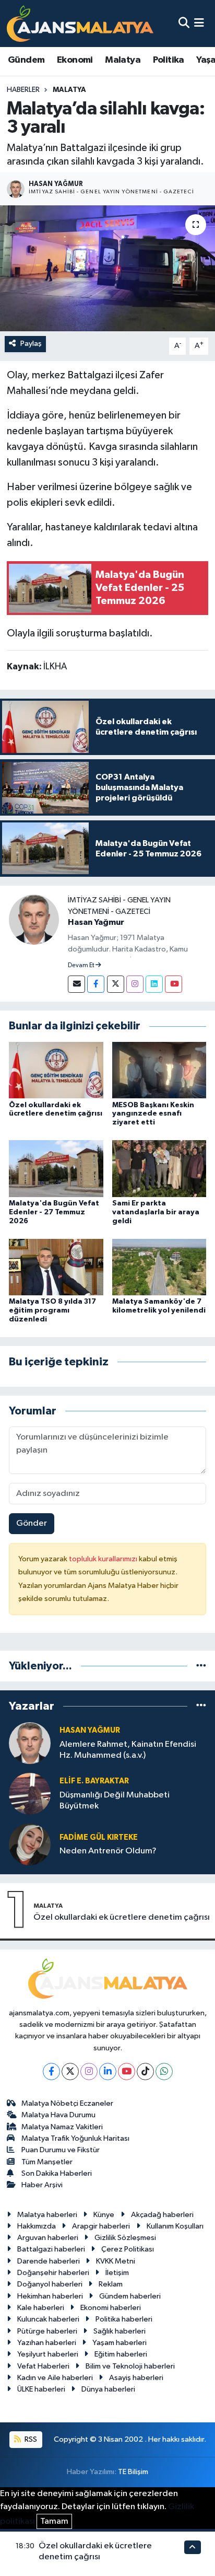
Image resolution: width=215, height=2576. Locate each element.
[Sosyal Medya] (76, 984)
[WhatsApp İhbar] (164, 2072)
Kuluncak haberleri (48, 2319)
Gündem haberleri (130, 2296)
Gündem (26, 60)
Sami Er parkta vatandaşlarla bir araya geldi (156, 1212)
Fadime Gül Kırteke (99, 1837)
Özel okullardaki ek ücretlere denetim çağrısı (122, 1917)
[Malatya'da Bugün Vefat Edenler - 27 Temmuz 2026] (56, 1169)
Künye (104, 2215)
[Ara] (184, 23)
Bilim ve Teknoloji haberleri (130, 2366)
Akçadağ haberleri (162, 2215)
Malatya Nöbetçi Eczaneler (67, 2103)
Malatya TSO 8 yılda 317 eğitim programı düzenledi (52, 1310)
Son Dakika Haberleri (57, 2173)
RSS (30, 2439)
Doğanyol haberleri (50, 2284)
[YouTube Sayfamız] (174, 984)
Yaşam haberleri (120, 2343)
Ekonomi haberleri (111, 2308)
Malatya (123, 60)
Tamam (54, 2521)
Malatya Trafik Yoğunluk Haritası (75, 2138)
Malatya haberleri (47, 2215)
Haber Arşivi (42, 2185)
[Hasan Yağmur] (34, 919)
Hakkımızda (37, 2226)
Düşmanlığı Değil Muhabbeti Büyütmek (115, 1801)
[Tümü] (201, 1666)
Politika (169, 60)
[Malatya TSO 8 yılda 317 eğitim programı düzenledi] (56, 1267)
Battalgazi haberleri (51, 2249)
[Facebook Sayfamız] (96, 984)
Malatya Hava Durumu (58, 2115)
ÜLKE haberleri (41, 2389)
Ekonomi (75, 60)
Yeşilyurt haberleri (48, 2354)
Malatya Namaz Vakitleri (62, 2127)
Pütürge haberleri (47, 2331)
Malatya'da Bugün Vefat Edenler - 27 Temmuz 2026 (54, 1212)
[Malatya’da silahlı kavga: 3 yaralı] (107, 268)
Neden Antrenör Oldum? (108, 1851)
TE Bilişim (133, 2472)
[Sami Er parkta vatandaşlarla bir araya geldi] (159, 1169)
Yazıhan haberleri (47, 2343)
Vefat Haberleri (43, 2366)
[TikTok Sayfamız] (145, 2072)
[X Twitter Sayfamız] (116, 984)
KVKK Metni (116, 2261)
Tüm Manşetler (47, 2162)
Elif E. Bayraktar (94, 1781)
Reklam (111, 2284)
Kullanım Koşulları (175, 2226)
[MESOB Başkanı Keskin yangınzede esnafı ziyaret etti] (159, 1070)
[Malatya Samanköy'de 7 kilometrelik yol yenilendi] (159, 1267)
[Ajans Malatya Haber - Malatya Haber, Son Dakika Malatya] (80, 23)
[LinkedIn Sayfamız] (154, 984)
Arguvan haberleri (48, 2238)
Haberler (23, 90)
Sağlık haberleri (120, 2331)
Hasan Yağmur (96, 922)
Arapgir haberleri (101, 2226)
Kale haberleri (41, 2308)
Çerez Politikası (128, 2249)
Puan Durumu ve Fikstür (61, 2150)
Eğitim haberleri (121, 2354)
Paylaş (31, 344)
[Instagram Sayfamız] (135, 984)
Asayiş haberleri (136, 2378)
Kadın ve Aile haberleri (55, 2378)
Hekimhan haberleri (50, 2296)
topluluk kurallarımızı (104, 1559)
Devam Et (82, 966)
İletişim (117, 2273)
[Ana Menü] (199, 23)
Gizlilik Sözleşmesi (125, 2238)
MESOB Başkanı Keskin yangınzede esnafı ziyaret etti (153, 1114)
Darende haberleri (49, 2261)
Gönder (32, 1523)
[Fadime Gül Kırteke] (30, 1844)
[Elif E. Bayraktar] (30, 1794)
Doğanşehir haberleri (53, 2273)
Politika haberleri (124, 2319)
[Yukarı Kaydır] (193, 2547)
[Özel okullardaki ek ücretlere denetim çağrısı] (56, 1070)
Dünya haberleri (108, 2389)
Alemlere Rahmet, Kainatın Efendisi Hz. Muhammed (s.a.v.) (128, 1750)
